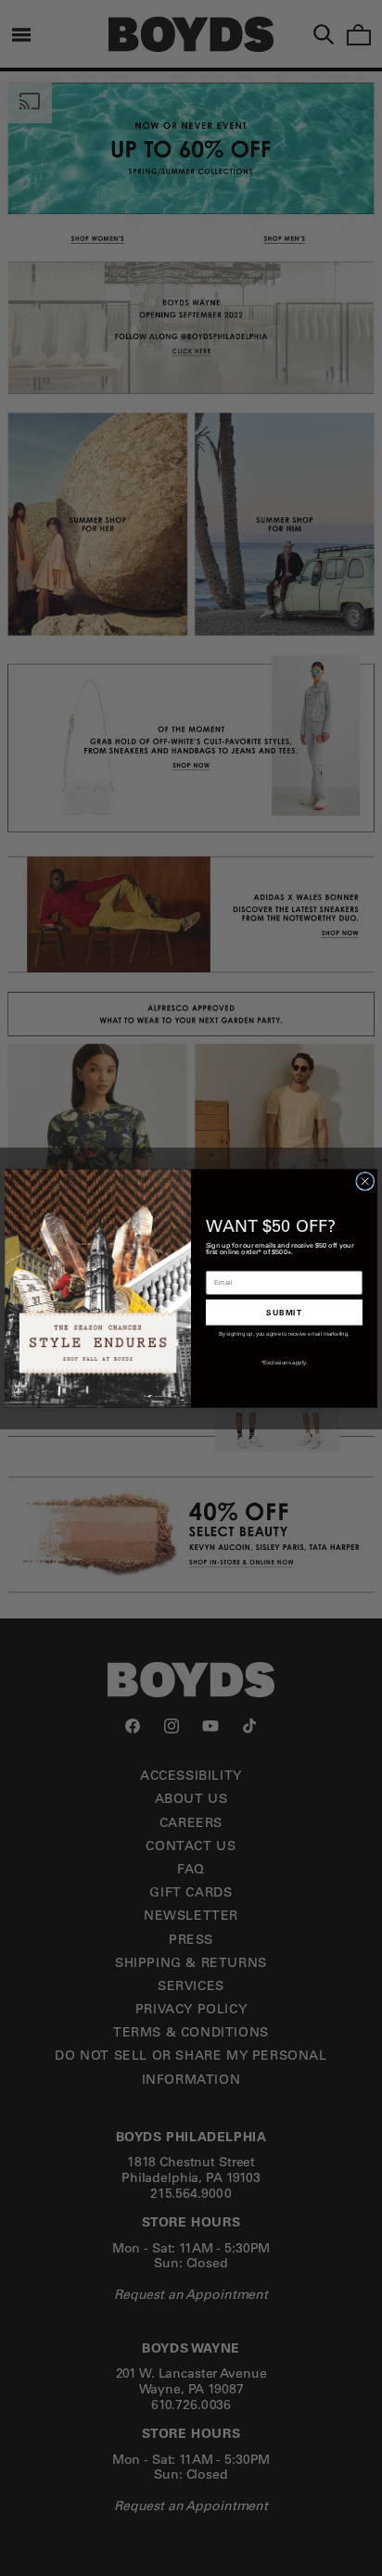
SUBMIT (284, 1311)
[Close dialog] (365, 1181)
